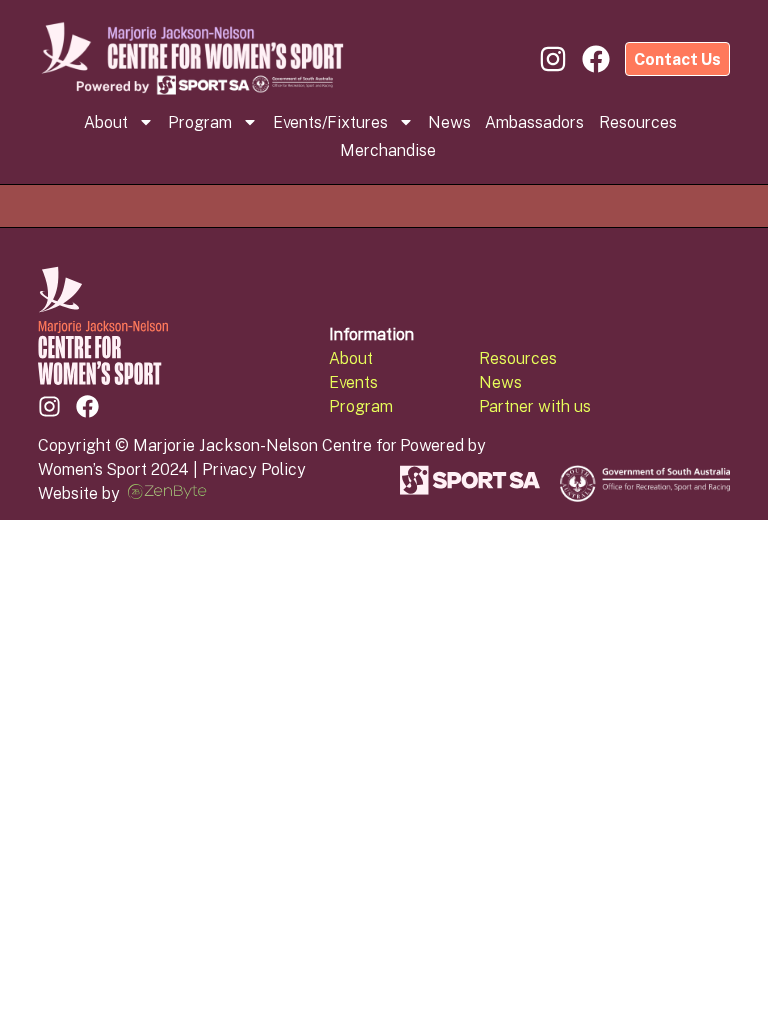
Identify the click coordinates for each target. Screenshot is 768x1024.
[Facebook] (87, 406)
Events (353, 382)
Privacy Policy (254, 469)
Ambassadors (534, 122)
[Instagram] (49, 406)
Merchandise (388, 150)
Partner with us (535, 406)
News (449, 122)
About (106, 122)
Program (200, 122)
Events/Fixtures (330, 122)
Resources (638, 122)
